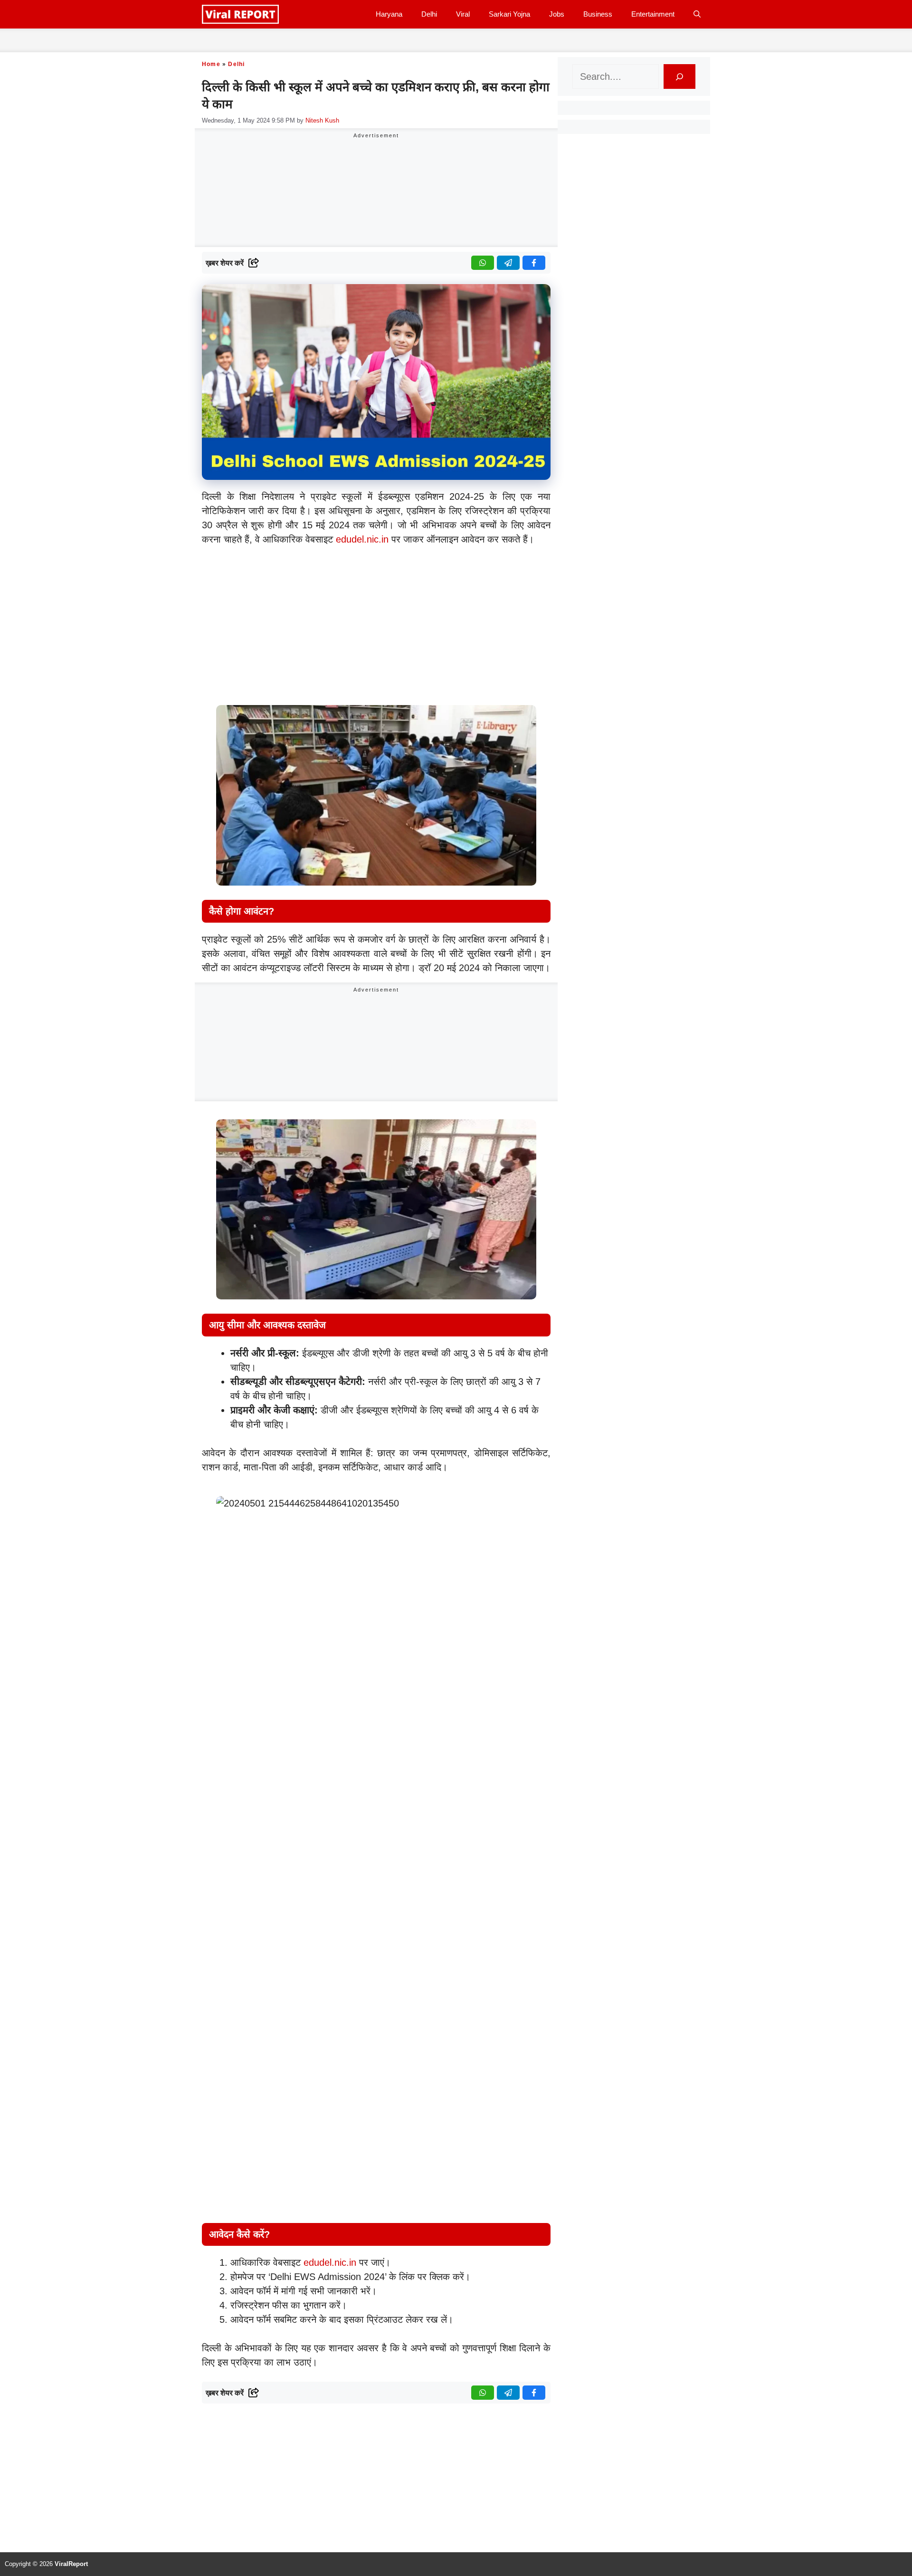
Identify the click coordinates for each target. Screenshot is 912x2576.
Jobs (557, 14)
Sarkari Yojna (509, 14)
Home (211, 64)
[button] (697, 14)
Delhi (429, 14)
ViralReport (71, 2564)
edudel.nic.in (362, 539)
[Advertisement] (376, 620)
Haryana (389, 14)
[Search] (679, 76)
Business (598, 14)
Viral (463, 14)
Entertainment (653, 14)
